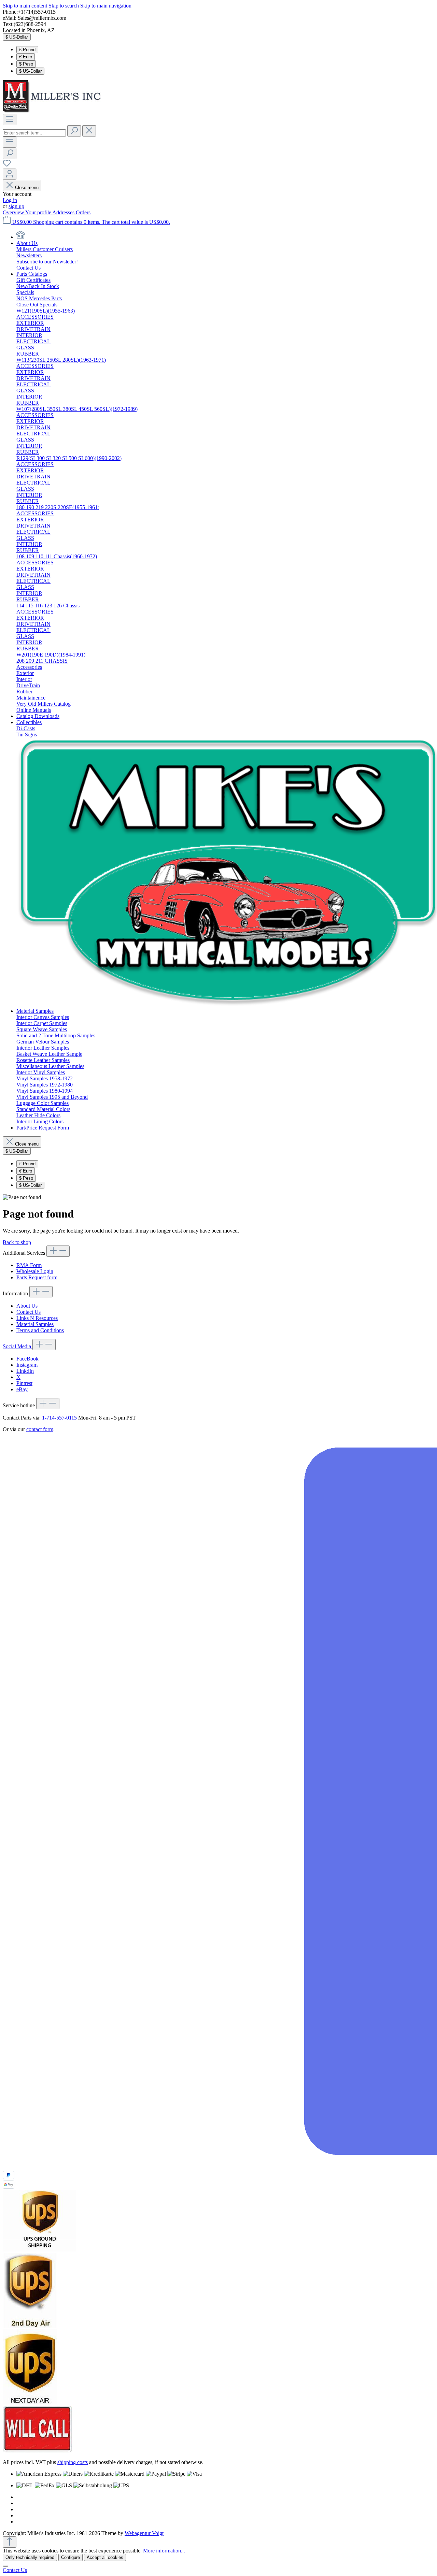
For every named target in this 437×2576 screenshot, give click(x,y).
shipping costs (73, 2462)
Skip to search (64, 6)
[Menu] (10, 120)
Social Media (18, 1346)
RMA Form (29, 1265)
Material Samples (35, 1324)
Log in (10, 200)
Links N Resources (37, 1318)
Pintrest (24, 1383)
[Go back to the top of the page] (10, 2542)
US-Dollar (30, 71)
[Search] (74, 131)
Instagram (27, 1365)
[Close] (5, 2566)
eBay (22, 1389)
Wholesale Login (35, 1271)
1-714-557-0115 (59, 1418)
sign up (16, 206)
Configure (71, 2557)
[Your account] (10, 174)
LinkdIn (25, 1371)
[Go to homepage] (54, 111)
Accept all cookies (105, 2557)
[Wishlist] (7, 165)
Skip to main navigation (106, 6)
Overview (14, 212)
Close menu (27, 188)
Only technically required (30, 2557)
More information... (164, 2551)
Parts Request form (37, 1277)
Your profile (39, 212)
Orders (83, 212)
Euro (26, 57)
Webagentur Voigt (144, 2533)
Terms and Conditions (40, 1330)
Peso (26, 64)
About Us (27, 1306)
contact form (40, 1429)
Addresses (64, 212)
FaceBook (27, 1359)
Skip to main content (26, 6)
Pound (27, 50)
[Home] (20, 237)
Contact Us (29, 1312)
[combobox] (34, 133)
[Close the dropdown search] (89, 131)
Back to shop (17, 1242)
